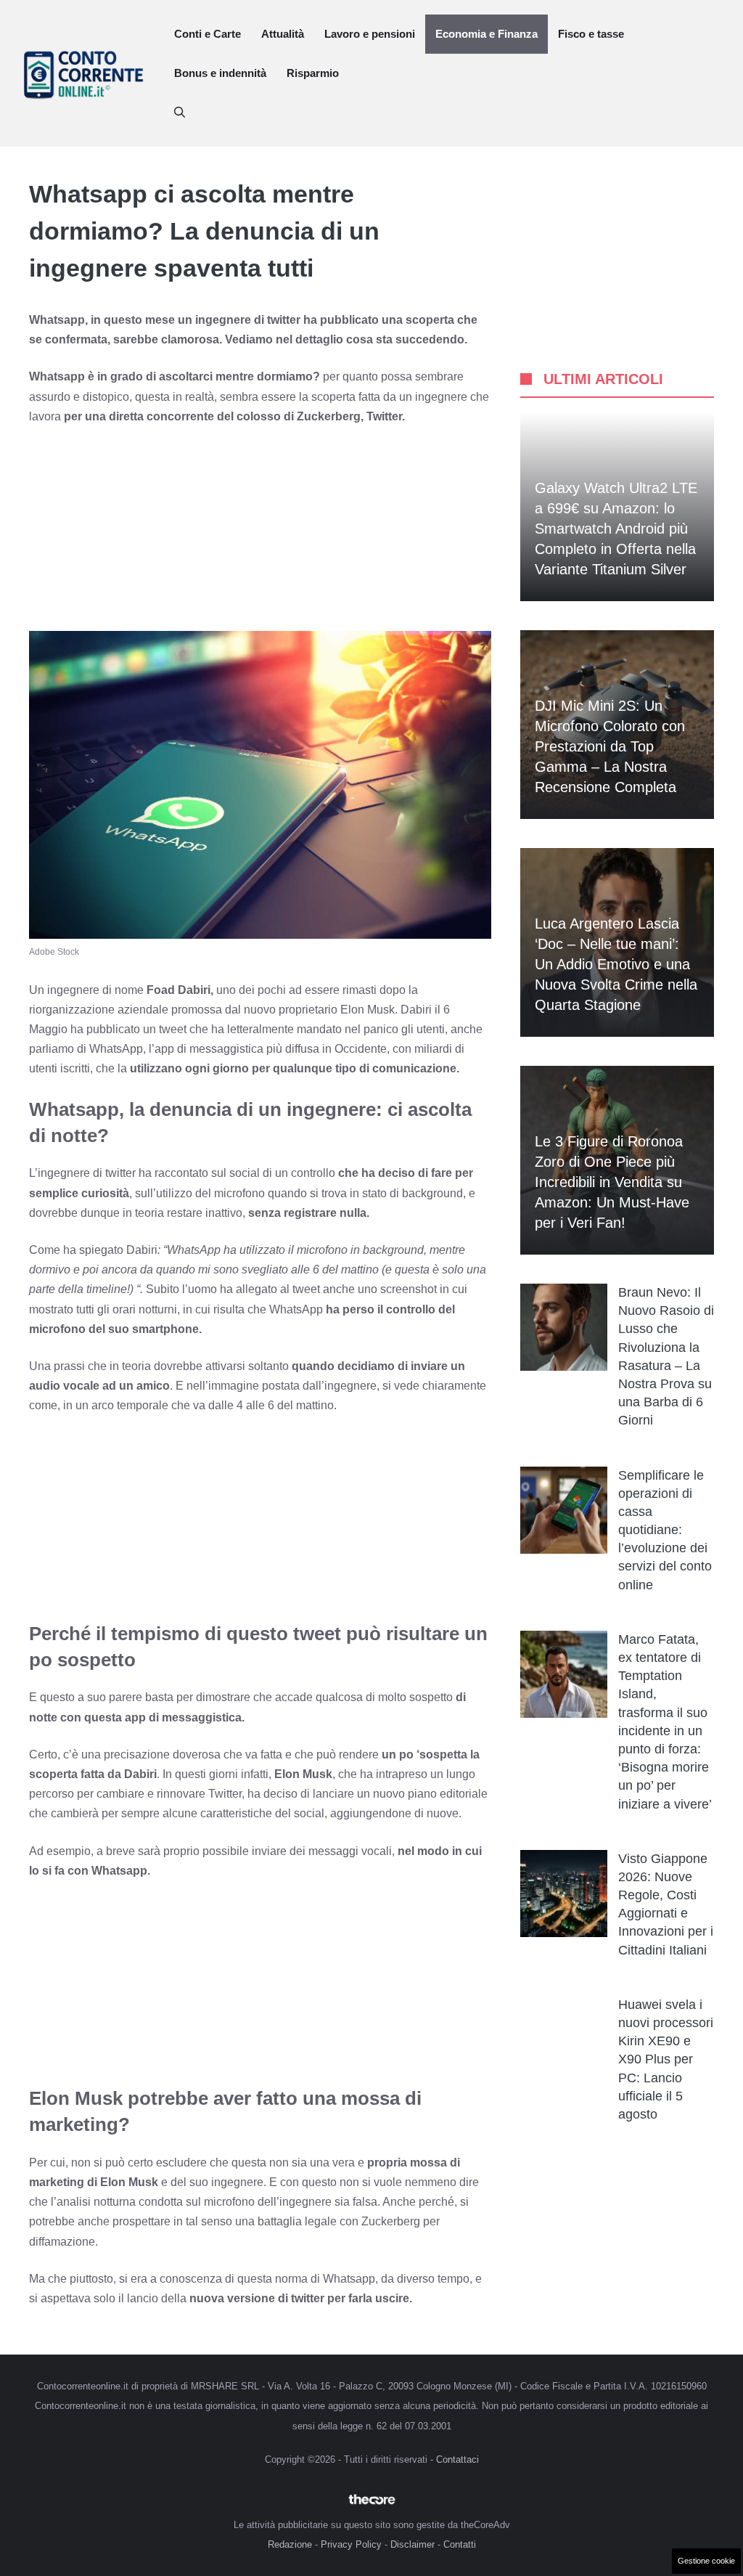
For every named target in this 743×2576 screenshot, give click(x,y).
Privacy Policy (351, 2544)
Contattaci (457, 2459)
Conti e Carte (208, 34)
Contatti (460, 2544)
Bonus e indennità (220, 73)
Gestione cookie (706, 2561)
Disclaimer (412, 2544)
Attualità (283, 34)
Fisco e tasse (591, 34)
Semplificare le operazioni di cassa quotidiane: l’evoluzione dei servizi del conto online (665, 1530)
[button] (180, 113)
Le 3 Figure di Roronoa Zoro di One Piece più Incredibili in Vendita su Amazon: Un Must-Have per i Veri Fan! (612, 1182)
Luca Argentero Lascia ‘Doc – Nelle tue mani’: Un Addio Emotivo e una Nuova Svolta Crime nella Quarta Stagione (616, 964)
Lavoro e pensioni (370, 34)
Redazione (290, 2544)
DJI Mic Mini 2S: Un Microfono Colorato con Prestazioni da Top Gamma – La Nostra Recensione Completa (610, 746)
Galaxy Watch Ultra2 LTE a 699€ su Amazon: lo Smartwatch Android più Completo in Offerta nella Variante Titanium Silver (616, 529)
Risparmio (313, 73)
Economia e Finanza (487, 34)
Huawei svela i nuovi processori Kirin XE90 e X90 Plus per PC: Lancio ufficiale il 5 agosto (666, 2059)
